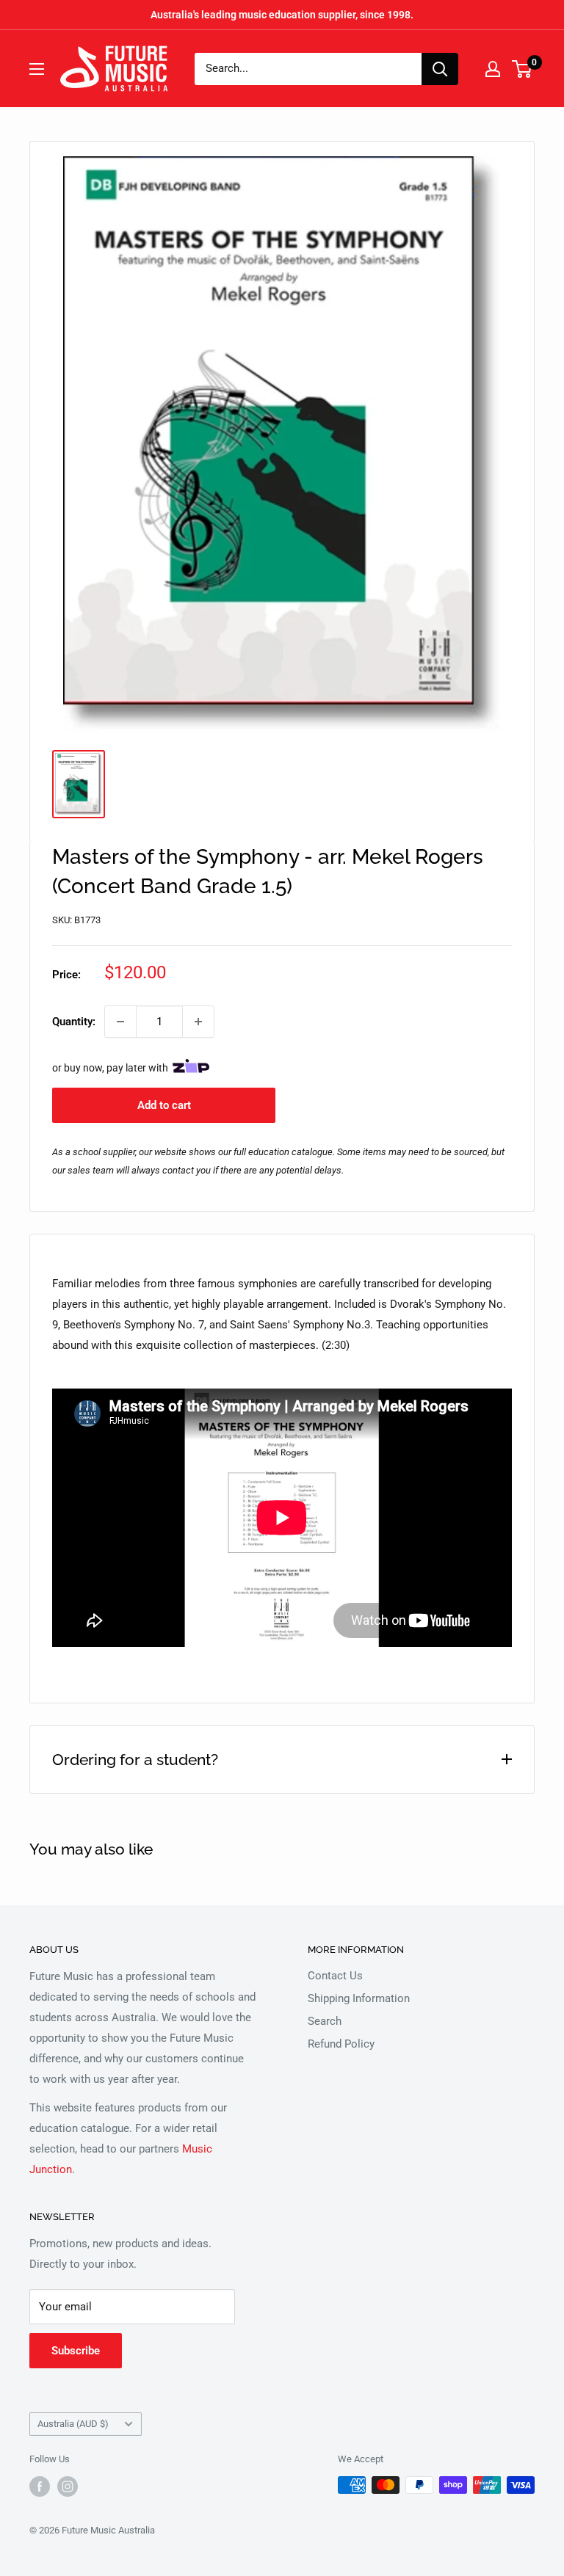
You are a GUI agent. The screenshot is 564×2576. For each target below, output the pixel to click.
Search (325, 2021)
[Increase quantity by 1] (198, 1022)
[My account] (493, 69)
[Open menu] (37, 69)
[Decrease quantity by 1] (120, 1022)
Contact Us (335, 1976)
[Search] (440, 69)
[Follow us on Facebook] (40, 2486)
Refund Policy (341, 2044)
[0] (523, 69)
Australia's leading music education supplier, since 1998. (282, 15)
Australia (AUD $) (73, 2424)
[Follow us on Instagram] (68, 2486)
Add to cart (164, 1105)
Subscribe (76, 2351)
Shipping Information (359, 1998)
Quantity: (74, 1022)
